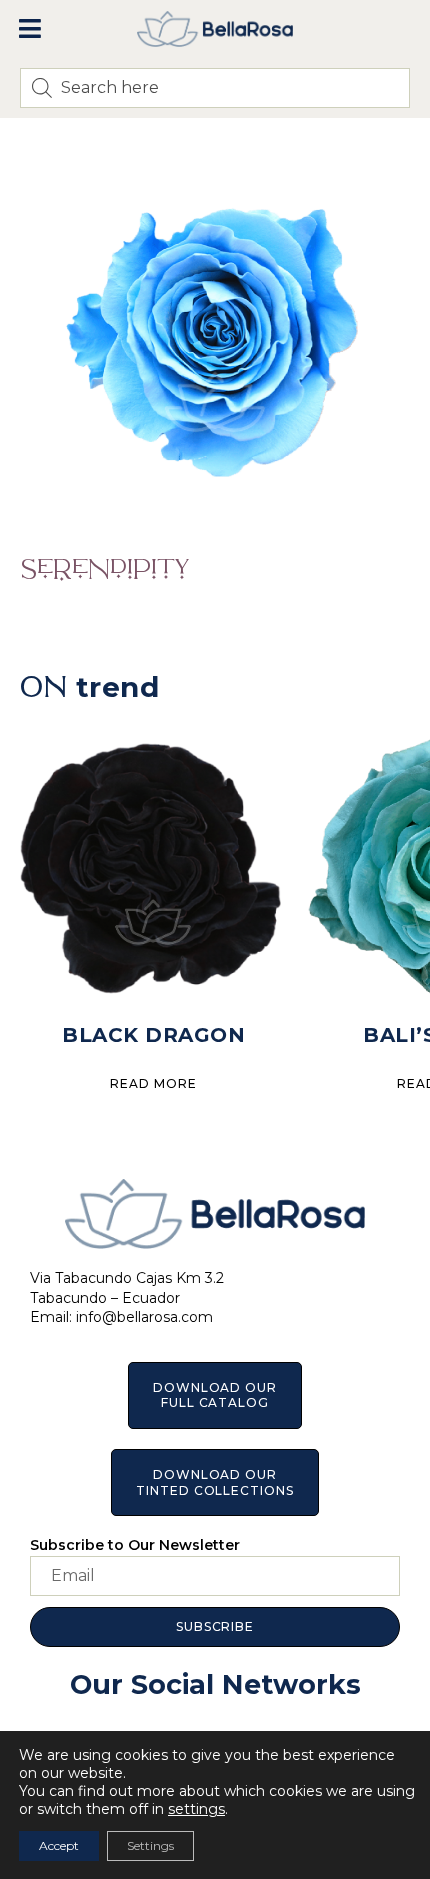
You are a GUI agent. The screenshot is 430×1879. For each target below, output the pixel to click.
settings (196, 1809)
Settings (150, 1845)
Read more (153, 1083)
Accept (59, 1845)
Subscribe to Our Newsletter (135, 1545)
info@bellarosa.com (144, 1317)
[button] (30, 29)
